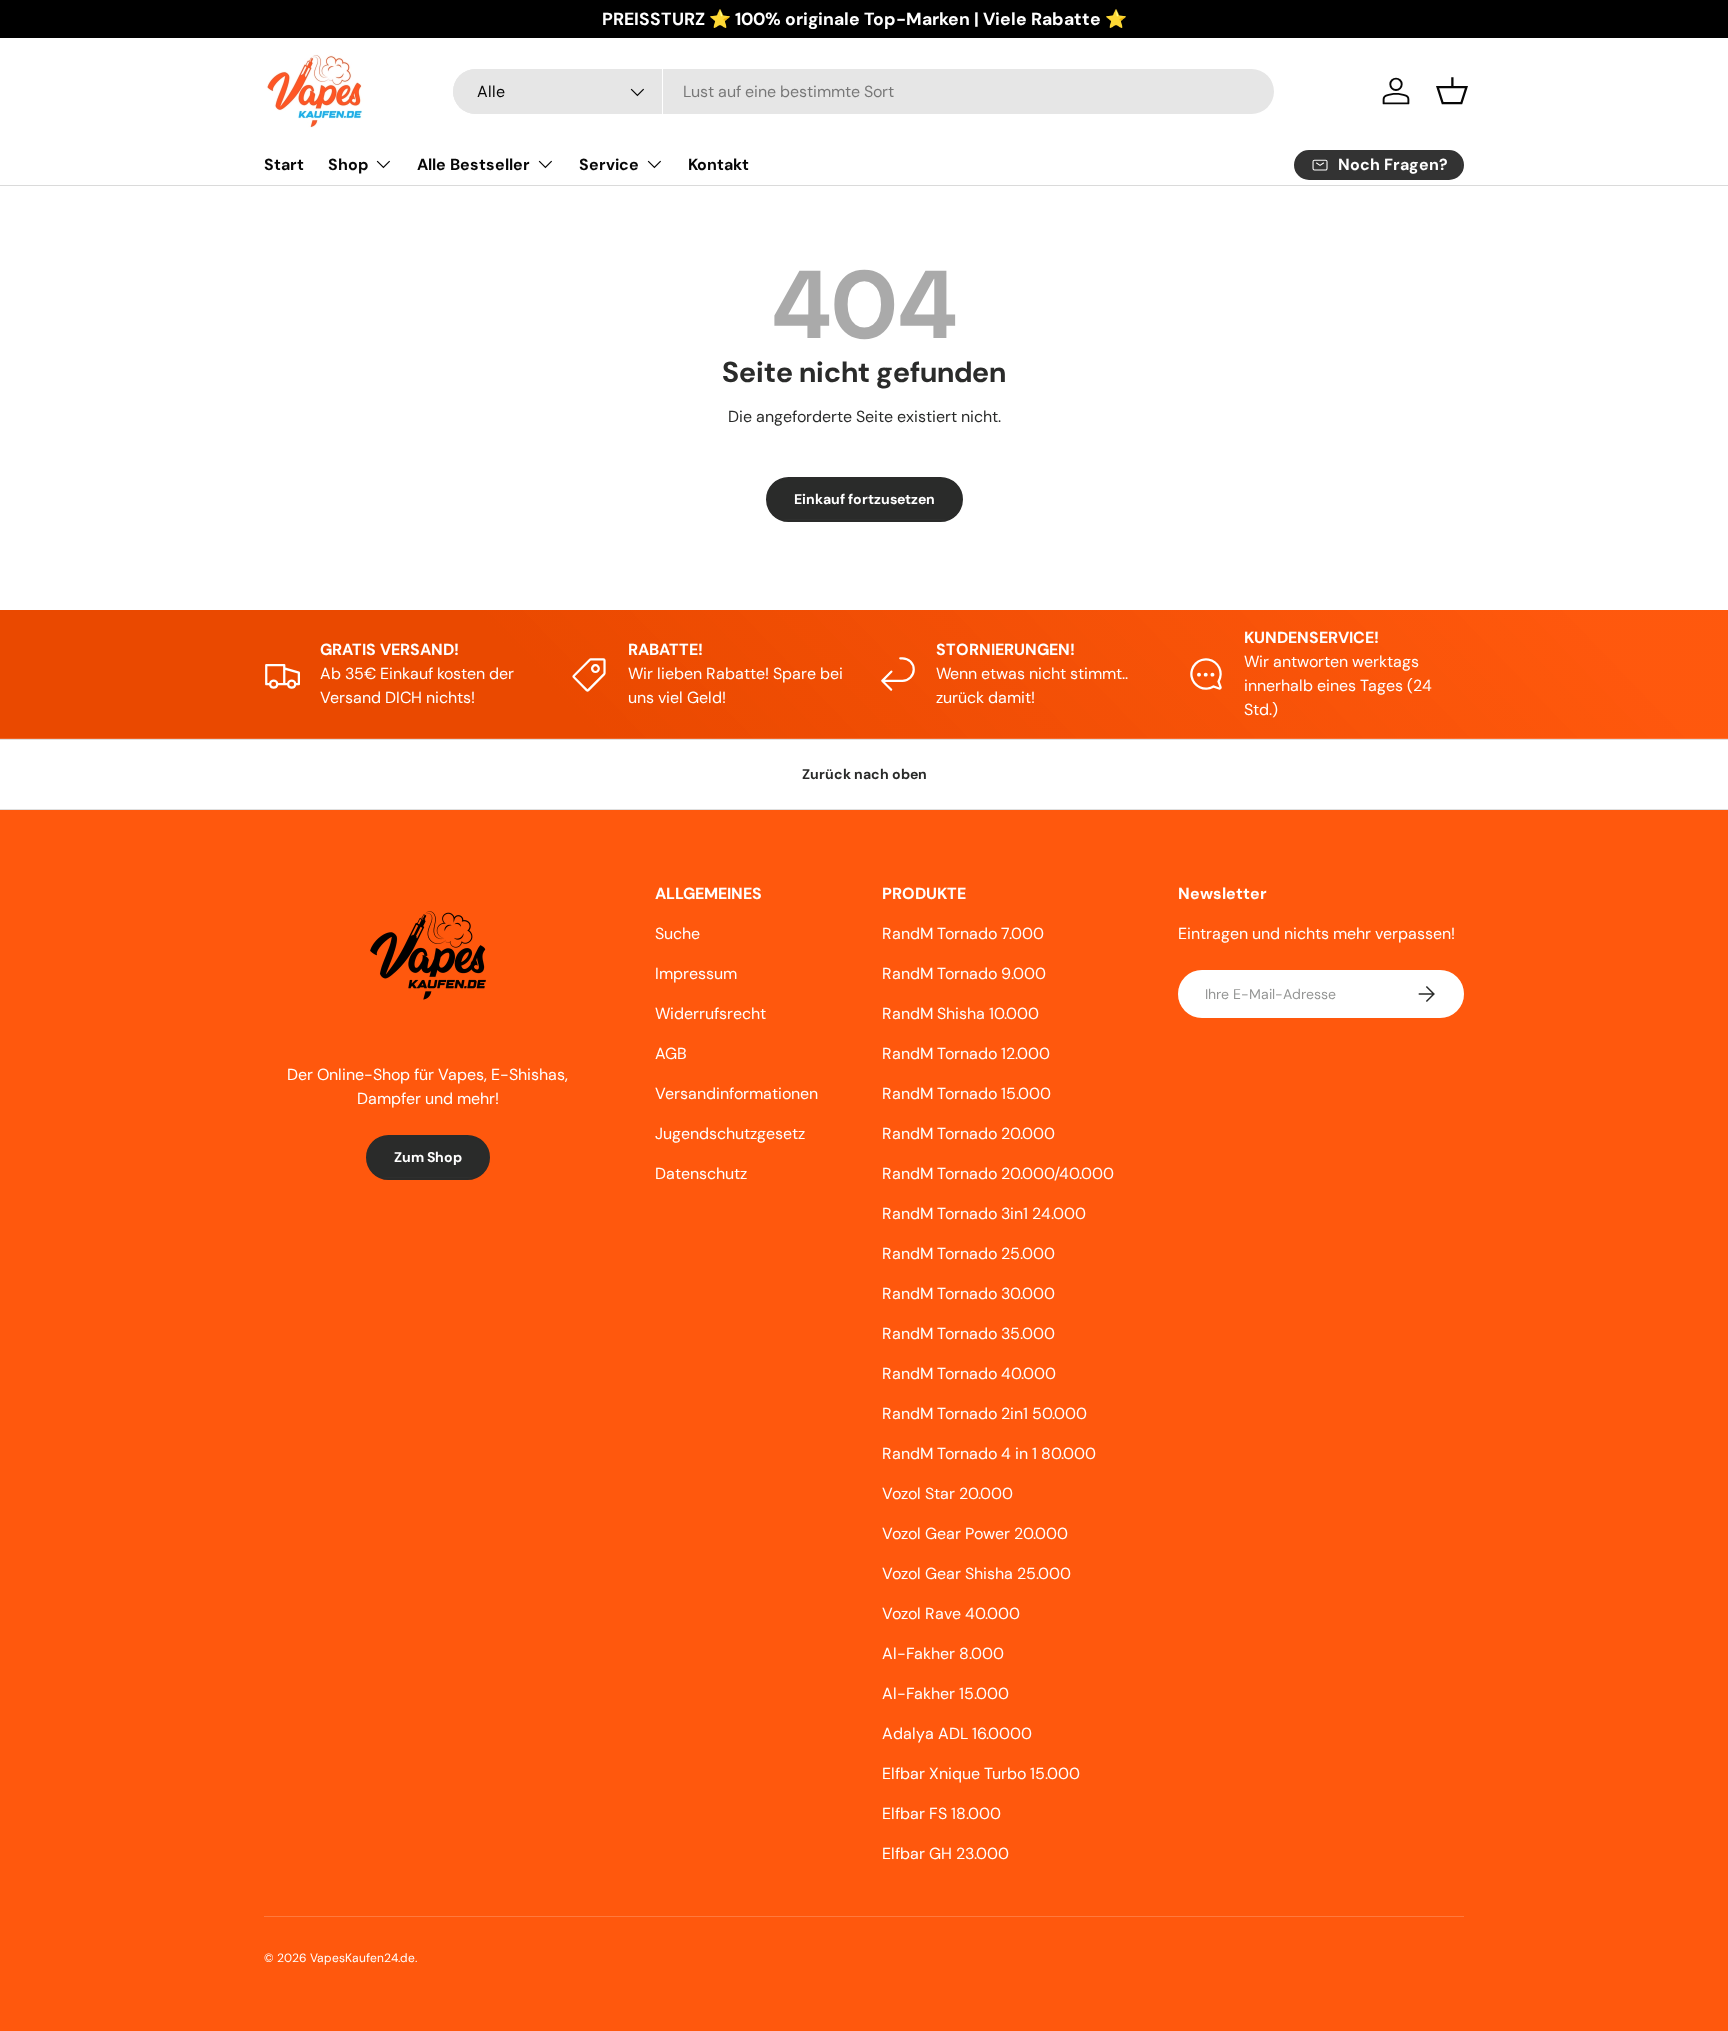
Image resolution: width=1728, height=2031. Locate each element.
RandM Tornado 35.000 (968, 1333)
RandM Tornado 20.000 (968, 1133)
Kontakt (718, 164)
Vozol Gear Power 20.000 (975, 1533)
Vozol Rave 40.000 (951, 1613)
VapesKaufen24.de (362, 1958)
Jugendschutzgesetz (730, 1133)
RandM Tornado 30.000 (968, 1293)
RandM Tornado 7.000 (963, 933)
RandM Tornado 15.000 (966, 1093)
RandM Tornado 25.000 (968, 1253)
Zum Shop (428, 1157)
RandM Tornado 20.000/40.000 (998, 1173)
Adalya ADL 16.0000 (957, 1733)
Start (284, 164)
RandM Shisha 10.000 (960, 1013)
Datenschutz (701, 1173)
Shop (348, 164)
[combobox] (863, 91)
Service (609, 164)
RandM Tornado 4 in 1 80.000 (989, 1453)
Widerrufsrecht (710, 1013)
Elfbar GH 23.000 (945, 1853)
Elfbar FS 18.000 (941, 1813)
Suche (677, 933)
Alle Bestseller (473, 164)
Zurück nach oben (864, 774)
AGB (671, 1053)
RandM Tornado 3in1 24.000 (984, 1213)
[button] (1452, 91)
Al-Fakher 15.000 (945, 1693)
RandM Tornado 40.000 (969, 1373)
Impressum (696, 973)
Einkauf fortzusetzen (864, 499)
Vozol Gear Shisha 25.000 (976, 1573)
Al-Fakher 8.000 (943, 1653)
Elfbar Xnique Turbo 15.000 (981, 1773)
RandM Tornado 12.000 (966, 1053)
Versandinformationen (736, 1093)
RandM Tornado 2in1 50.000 (984, 1413)
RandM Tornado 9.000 (964, 973)
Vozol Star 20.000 (947, 1493)
